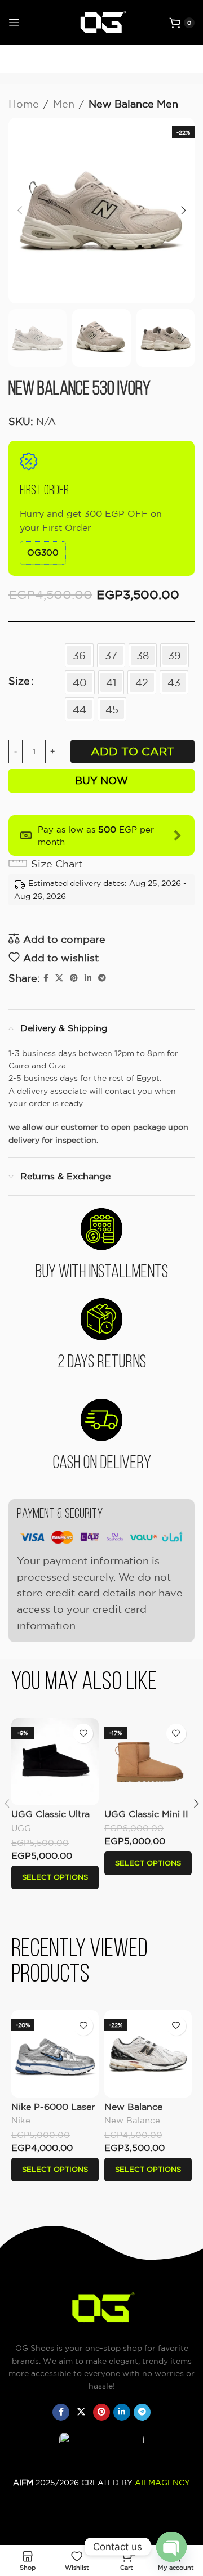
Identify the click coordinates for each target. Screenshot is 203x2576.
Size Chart (57, 864)
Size (19, 681)
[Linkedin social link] (88, 978)
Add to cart (133, 751)
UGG (21, 1828)
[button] (20, 211)
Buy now (101, 780)
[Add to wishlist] (83, 1734)
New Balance (132, 2120)
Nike (21, 2120)
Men (64, 104)
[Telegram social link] (102, 978)
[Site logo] (102, 21)
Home (24, 104)
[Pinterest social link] (74, 978)
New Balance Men (133, 104)
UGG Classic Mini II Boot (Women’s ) (146, 1819)
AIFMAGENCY (162, 2483)
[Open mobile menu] (14, 23)
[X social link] (59, 978)
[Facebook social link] (46, 978)
